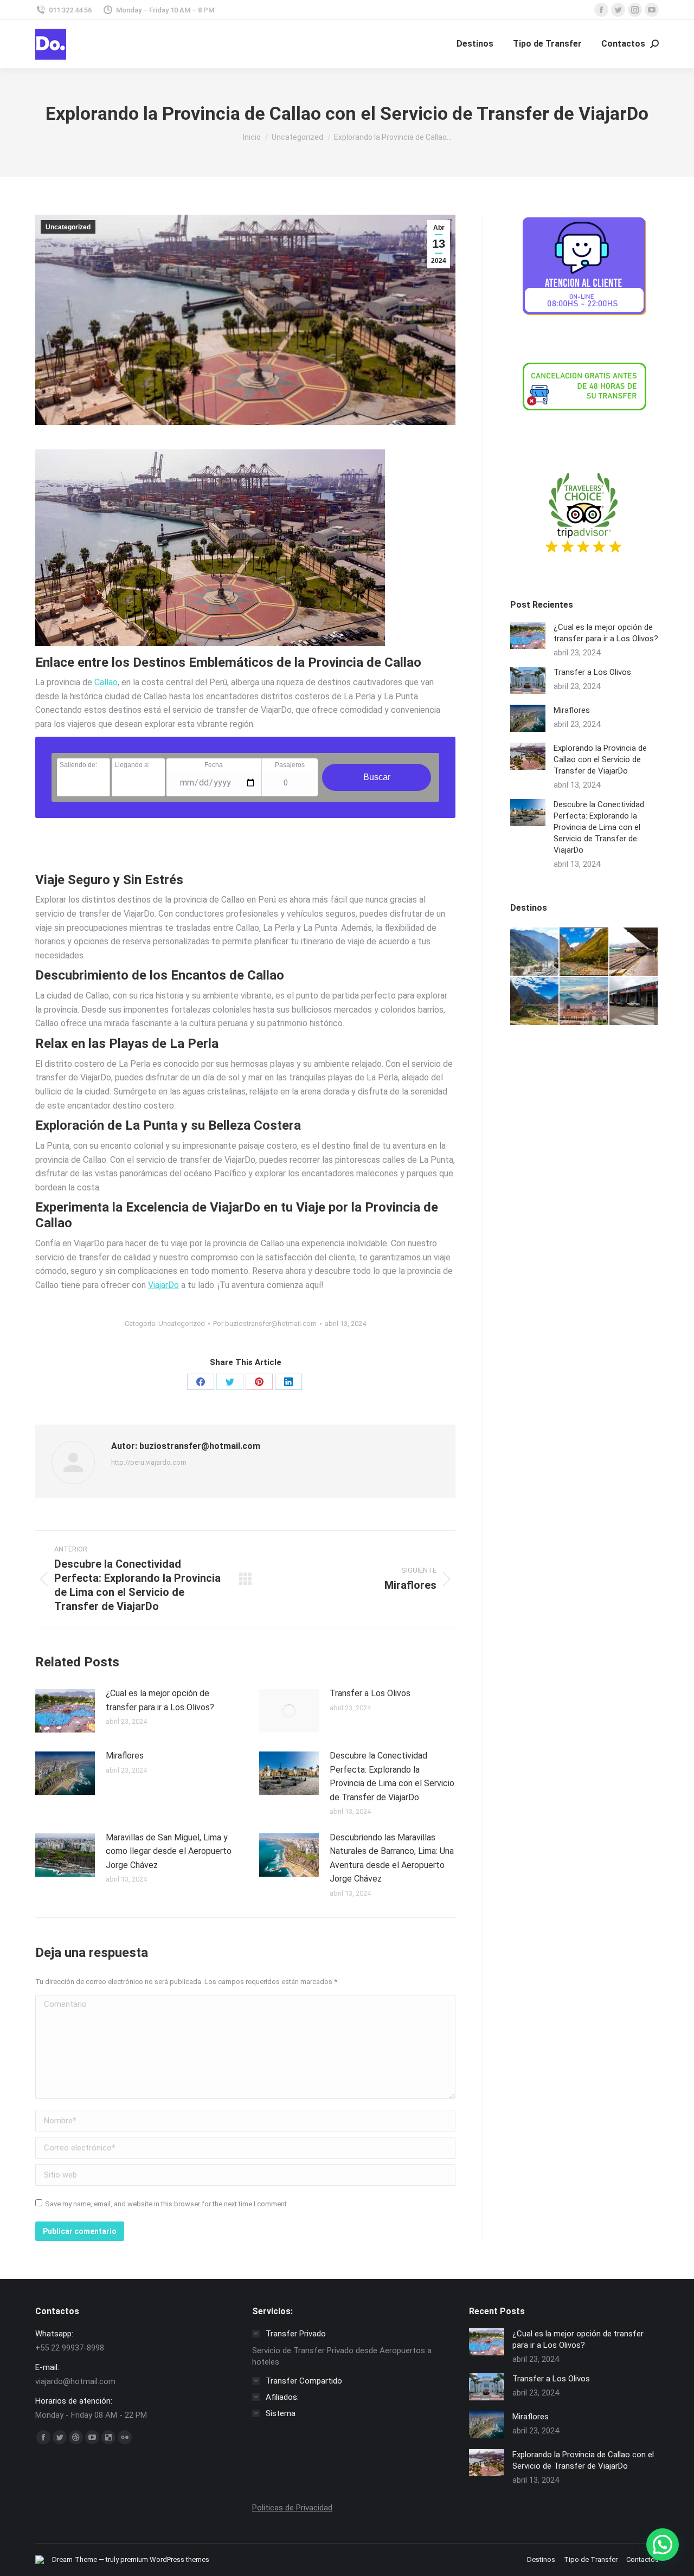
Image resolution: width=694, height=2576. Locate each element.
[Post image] (65, 1711)
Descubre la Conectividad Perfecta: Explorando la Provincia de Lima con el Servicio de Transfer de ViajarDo (392, 1776)
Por (265, 1324)
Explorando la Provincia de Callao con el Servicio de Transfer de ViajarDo (600, 759)
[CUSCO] (584, 1002)
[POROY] (535, 952)
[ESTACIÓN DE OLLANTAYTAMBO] (535, 1002)
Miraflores (125, 1756)
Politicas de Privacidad (292, 2508)
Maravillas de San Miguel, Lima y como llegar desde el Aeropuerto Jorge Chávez (169, 1851)
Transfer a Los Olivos (370, 1693)
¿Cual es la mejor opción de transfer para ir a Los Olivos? (160, 1700)
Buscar (377, 777)
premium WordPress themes (165, 2559)
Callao (106, 682)
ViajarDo (163, 1285)
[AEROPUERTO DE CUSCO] (634, 1002)
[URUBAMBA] (584, 952)
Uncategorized (68, 227)
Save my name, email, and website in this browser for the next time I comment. (167, 2204)
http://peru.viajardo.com (149, 1462)
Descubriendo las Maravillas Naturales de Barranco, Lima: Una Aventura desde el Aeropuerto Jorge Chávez (392, 1858)
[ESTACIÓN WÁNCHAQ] (634, 952)
